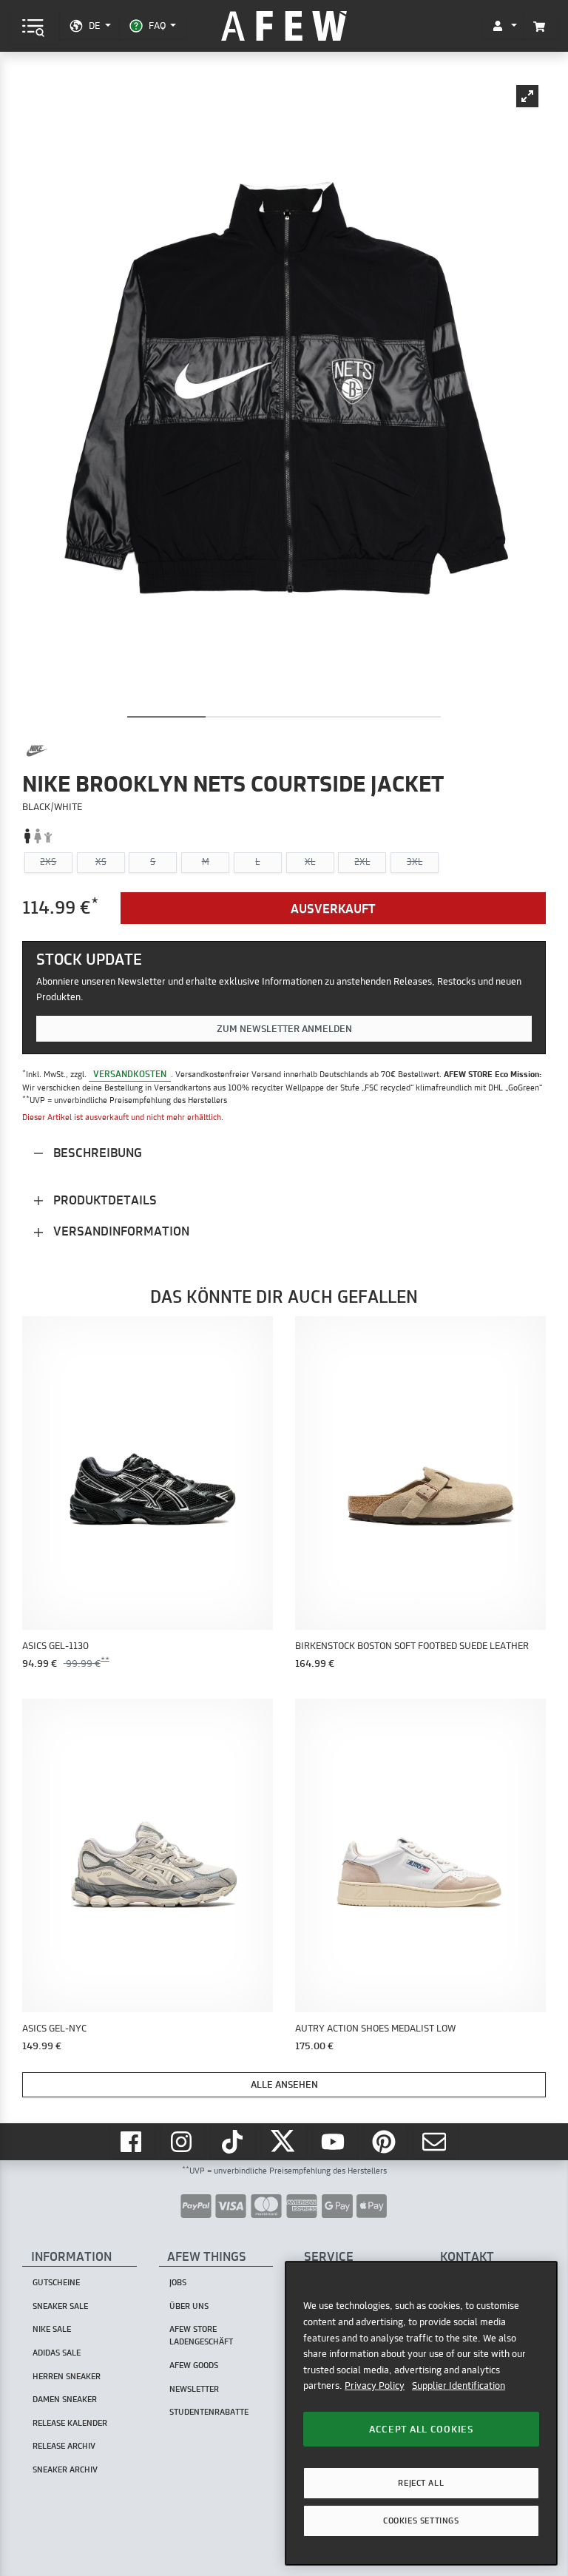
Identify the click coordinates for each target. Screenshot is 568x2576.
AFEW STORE (284, 26)
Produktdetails (104, 1200)
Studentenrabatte (209, 2412)
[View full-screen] (527, 96)
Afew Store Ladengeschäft (201, 2335)
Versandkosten (130, 1074)
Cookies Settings (421, 2521)
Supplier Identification (459, 2385)
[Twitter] (284, 2142)
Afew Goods (194, 2365)
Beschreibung (96, 1152)
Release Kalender (70, 2423)
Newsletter (194, 2389)
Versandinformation (120, 1231)
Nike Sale (52, 2329)
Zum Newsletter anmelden (284, 1028)
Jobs (178, 2282)
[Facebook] (132, 2142)
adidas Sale (57, 2353)
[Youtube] (335, 2142)
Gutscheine (56, 2282)
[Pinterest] (385, 2142)
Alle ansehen (284, 2084)
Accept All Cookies (421, 2429)
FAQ (157, 25)
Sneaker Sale (60, 2306)
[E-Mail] (436, 2142)
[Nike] (37, 751)
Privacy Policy (375, 2385)
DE (94, 25)
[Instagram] (183, 2142)
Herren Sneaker (67, 2376)
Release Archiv (64, 2446)
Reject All (421, 2483)
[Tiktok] (234, 2142)
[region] (421, 2413)
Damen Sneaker (65, 2399)
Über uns (189, 2306)
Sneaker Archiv (65, 2469)
